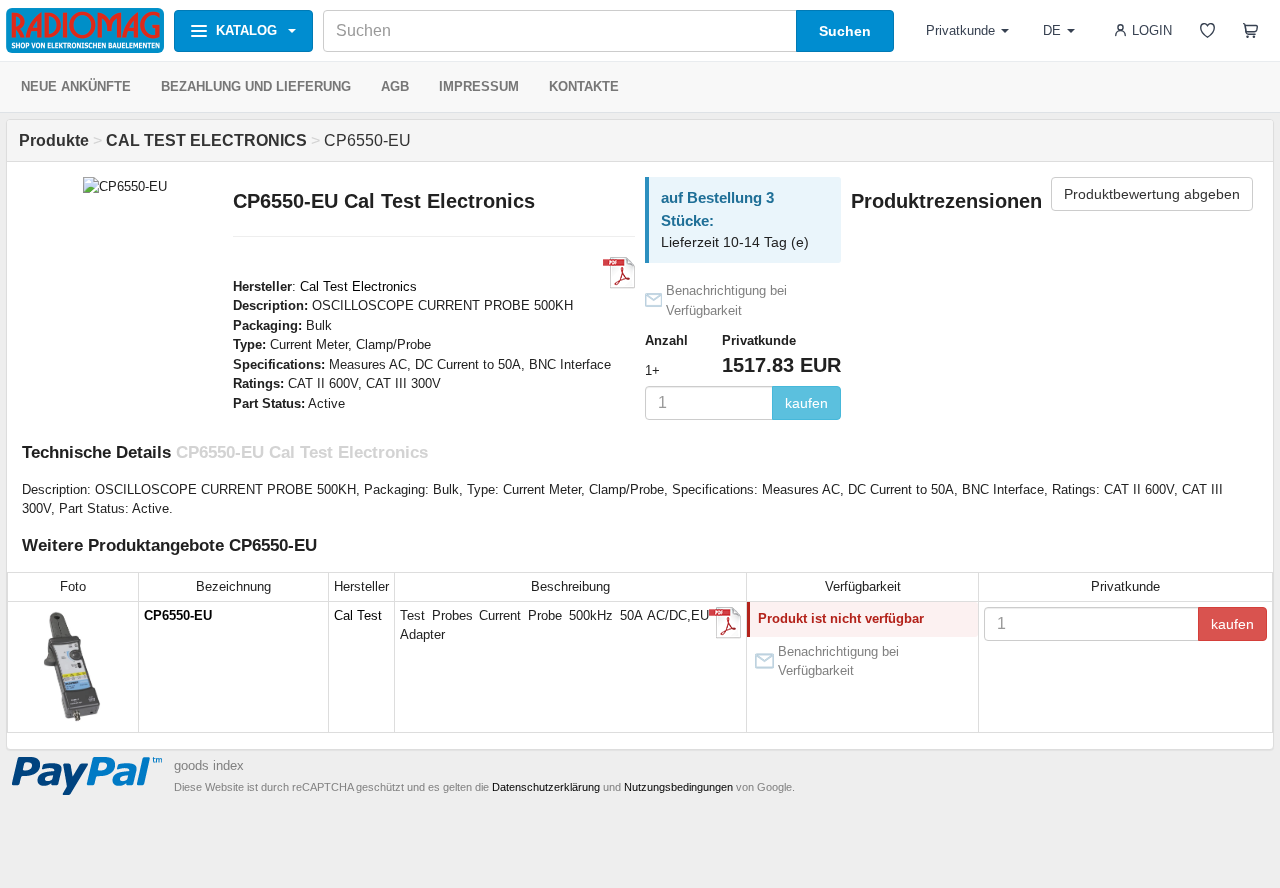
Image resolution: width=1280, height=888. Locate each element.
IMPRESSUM (479, 86)
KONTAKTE (584, 86)
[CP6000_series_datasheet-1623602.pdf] (725, 623)
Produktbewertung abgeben (1152, 194)
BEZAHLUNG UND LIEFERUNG (256, 86)
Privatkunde (960, 30)
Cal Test (358, 615)
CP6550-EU (178, 615)
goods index (209, 765)
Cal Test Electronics (358, 286)
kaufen (806, 403)
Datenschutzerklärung (546, 787)
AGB (395, 86)
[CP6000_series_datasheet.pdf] (619, 273)
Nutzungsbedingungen (678, 787)
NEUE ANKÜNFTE (76, 86)
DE (1052, 30)
